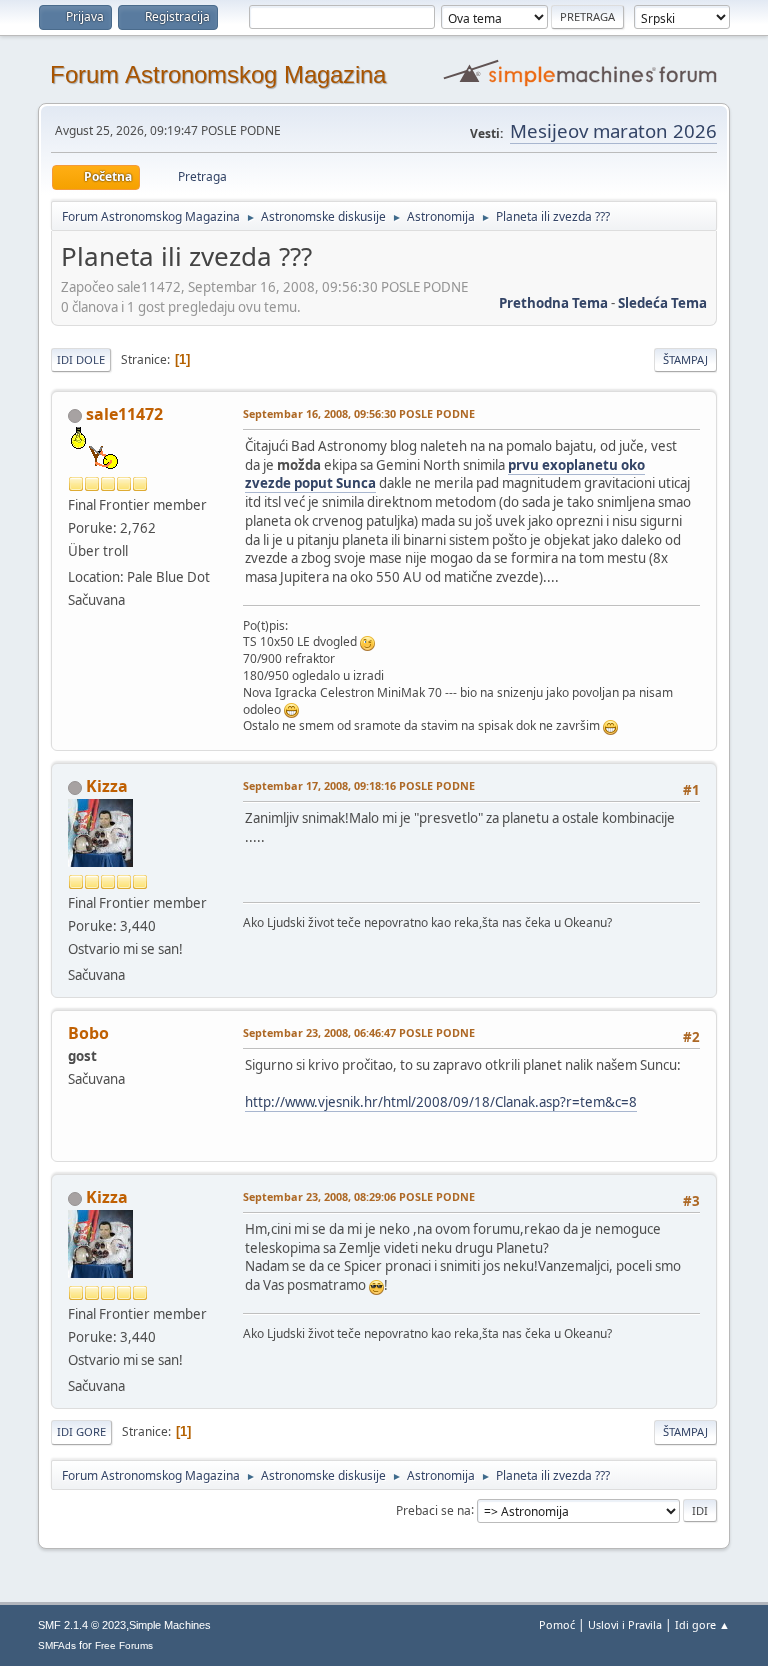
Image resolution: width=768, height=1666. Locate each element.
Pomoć (557, 1624)
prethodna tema (553, 303)
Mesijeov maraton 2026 (613, 130)
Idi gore (81, 1431)
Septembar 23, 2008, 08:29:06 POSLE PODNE (359, 1196)
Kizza (107, 786)
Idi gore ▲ (702, 1624)
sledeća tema (662, 303)
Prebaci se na (433, 1509)
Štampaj (685, 359)
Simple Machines (170, 1625)
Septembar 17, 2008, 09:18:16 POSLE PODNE (359, 785)
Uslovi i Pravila (625, 1624)
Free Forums (124, 1645)
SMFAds (57, 1645)
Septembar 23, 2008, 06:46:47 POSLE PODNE (359, 1032)
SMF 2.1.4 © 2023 (82, 1625)
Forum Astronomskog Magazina (218, 74)
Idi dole (81, 359)
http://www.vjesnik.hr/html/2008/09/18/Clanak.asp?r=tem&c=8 (441, 1102)
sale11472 (124, 414)
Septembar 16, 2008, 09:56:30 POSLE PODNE (359, 413)
